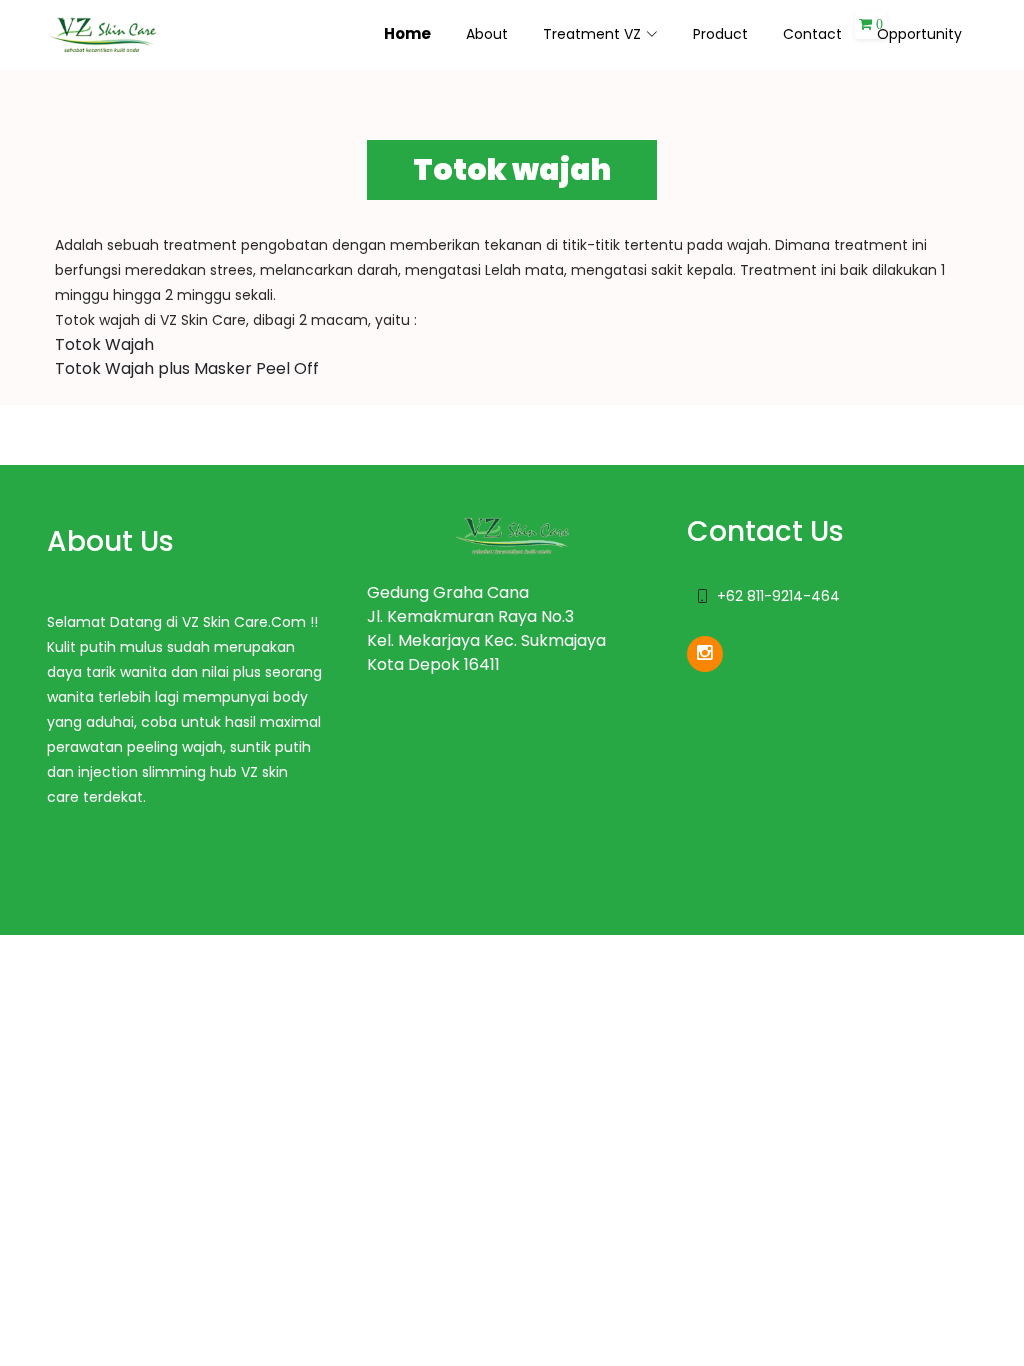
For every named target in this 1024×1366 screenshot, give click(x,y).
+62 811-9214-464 (778, 596)
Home (407, 33)
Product (720, 34)
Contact (812, 34)
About (487, 34)
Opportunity (919, 34)
